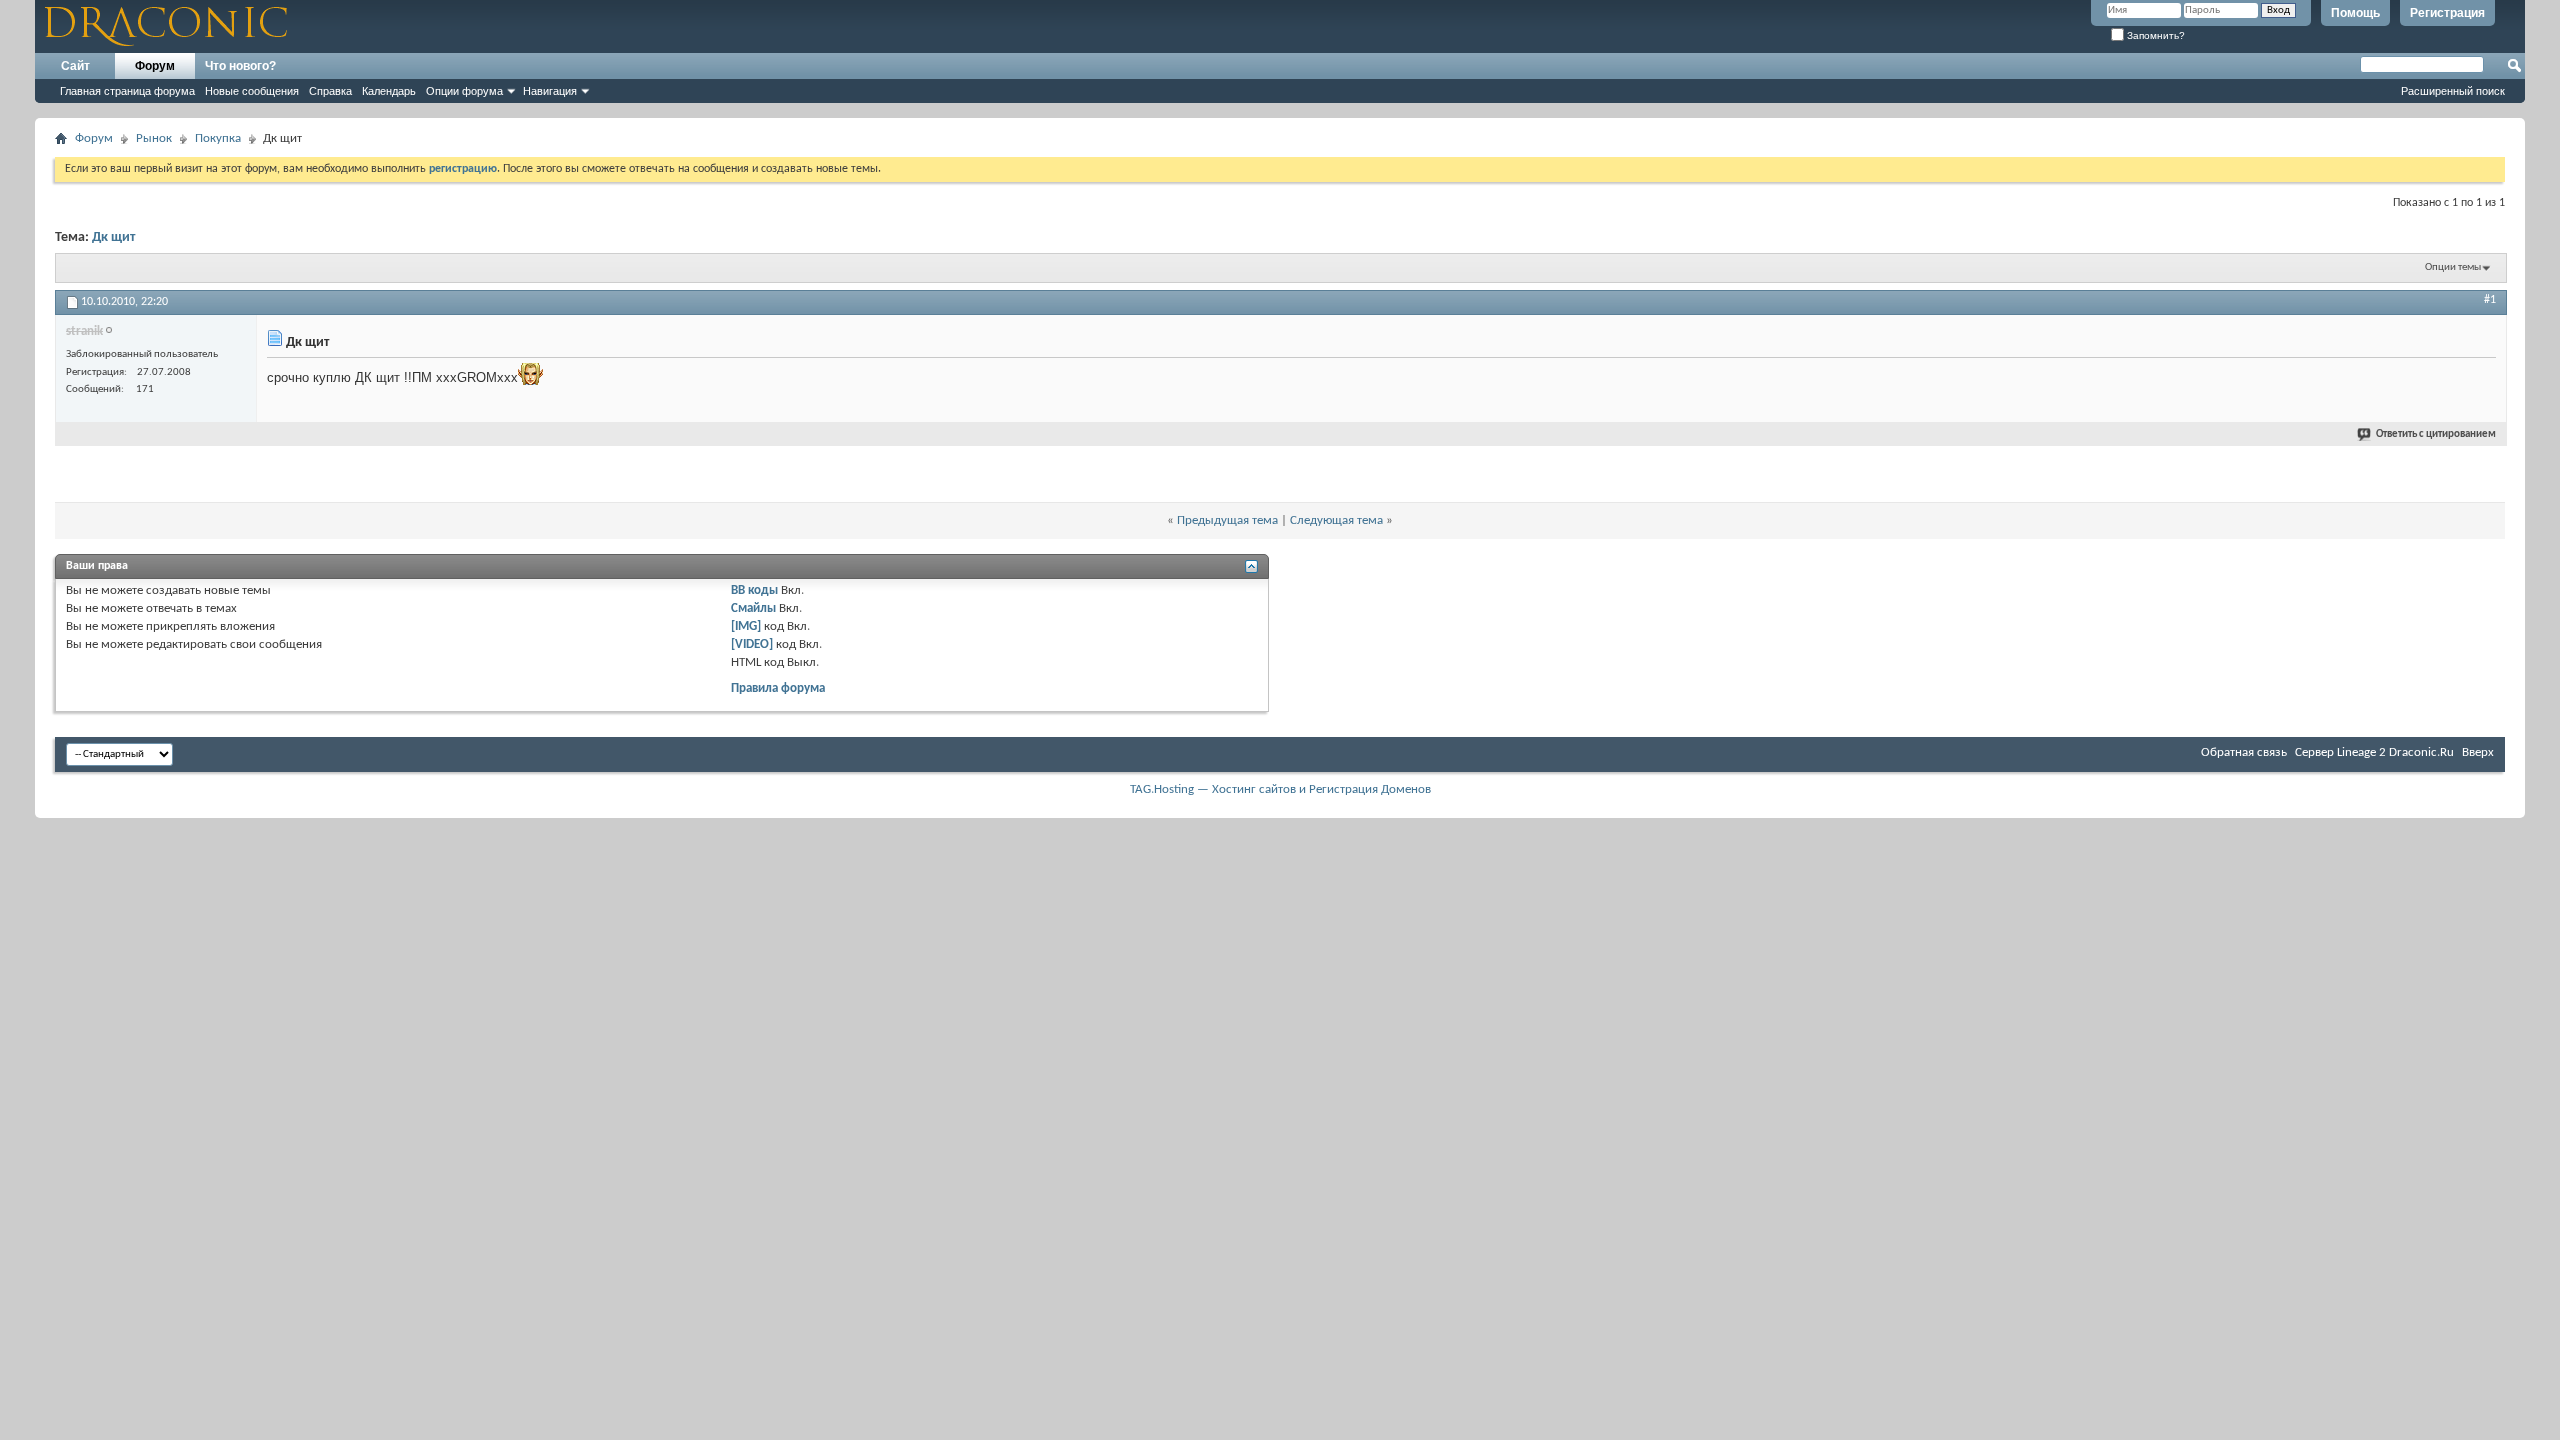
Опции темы (2453, 267)
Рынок (154, 138)
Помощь (2355, 13)
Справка (330, 91)
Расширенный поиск (2453, 91)
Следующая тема (1336, 520)
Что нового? (240, 66)
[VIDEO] (752, 644)
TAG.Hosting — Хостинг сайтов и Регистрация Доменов (1280, 789)
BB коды (754, 590)
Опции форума (464, 91)
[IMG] (746, 626)
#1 (2490, 300)
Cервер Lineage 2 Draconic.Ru (2374, 752)
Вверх (2478, 752)
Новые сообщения (252, 91)
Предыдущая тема (1227, 520)
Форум (155, 66)
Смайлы (753, 608)
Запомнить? (2154, 35)
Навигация (550, 91)
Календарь (389, 91)
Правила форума (778, 688)
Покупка (218, 138)
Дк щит (113, 237)
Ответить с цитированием (2436, 434)
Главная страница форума (127, 91)
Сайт (75, 66)
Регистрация (2447, 13)
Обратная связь (2244, 752)
